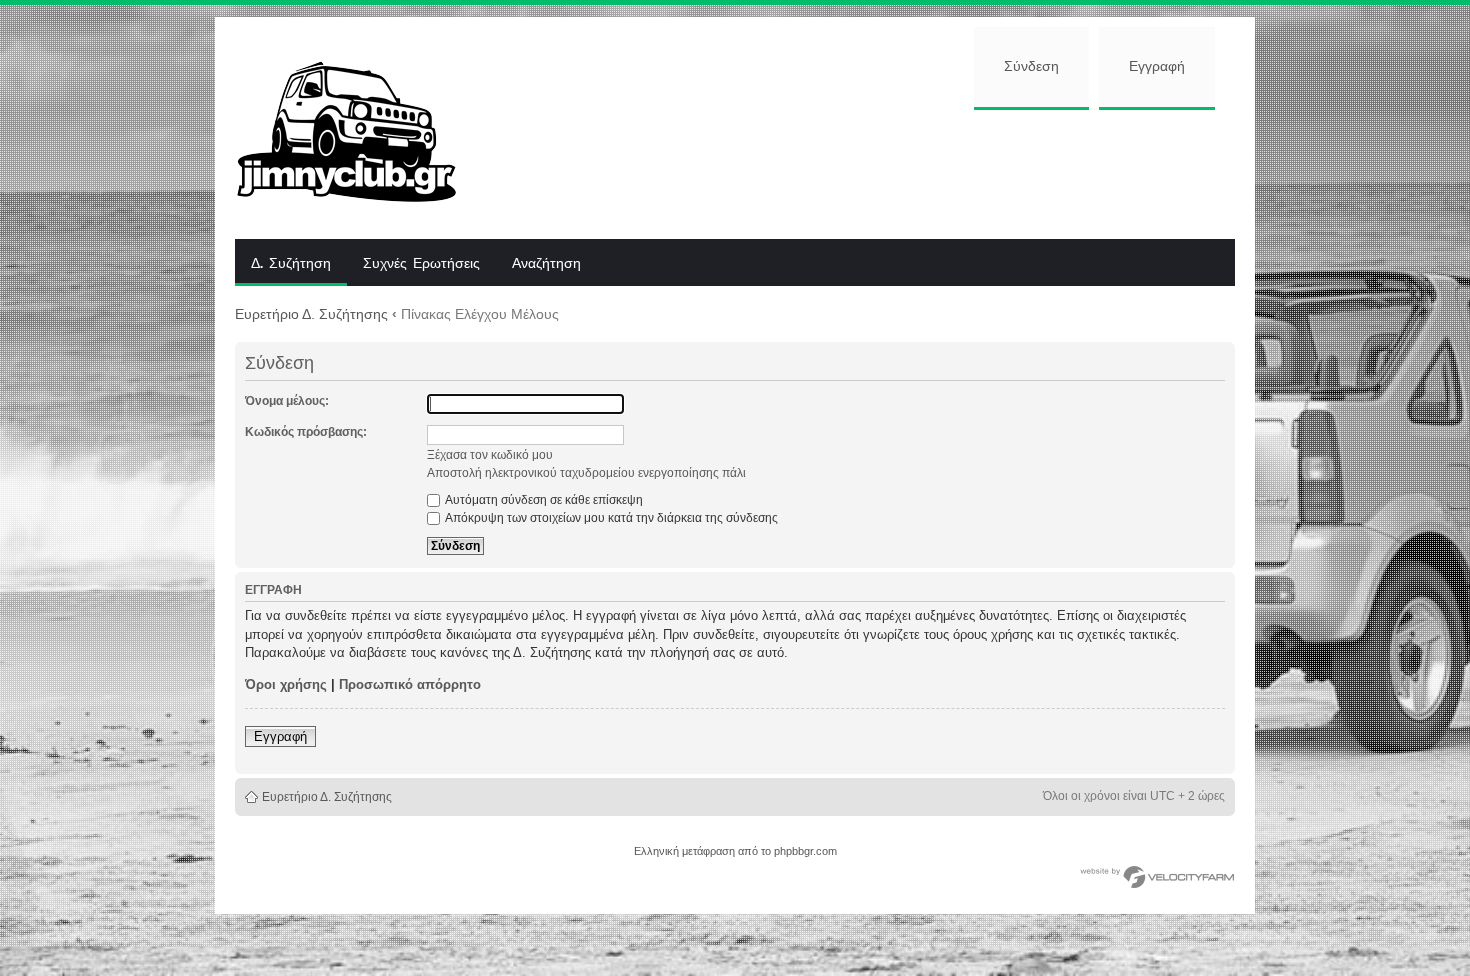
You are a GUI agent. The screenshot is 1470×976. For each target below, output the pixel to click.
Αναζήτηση (546, 264)
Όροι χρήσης (286, 684)
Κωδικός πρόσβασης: (306, 432)
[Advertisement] (862, 172)
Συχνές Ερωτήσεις (421, 264)
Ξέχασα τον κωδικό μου (490, 455)
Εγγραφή (1157, 67)
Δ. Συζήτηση (291, 264)
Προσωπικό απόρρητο (410, 684)
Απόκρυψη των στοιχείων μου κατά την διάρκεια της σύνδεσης (610, 518)
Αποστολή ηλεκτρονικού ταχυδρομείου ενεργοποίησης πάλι (586, 473)
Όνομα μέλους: (287, 401)
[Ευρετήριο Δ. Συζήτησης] (361, 128)
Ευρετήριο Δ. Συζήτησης (311, 314)
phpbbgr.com (805, 851)
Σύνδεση (1031, 67)
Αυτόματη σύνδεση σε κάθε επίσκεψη (543, 500)
